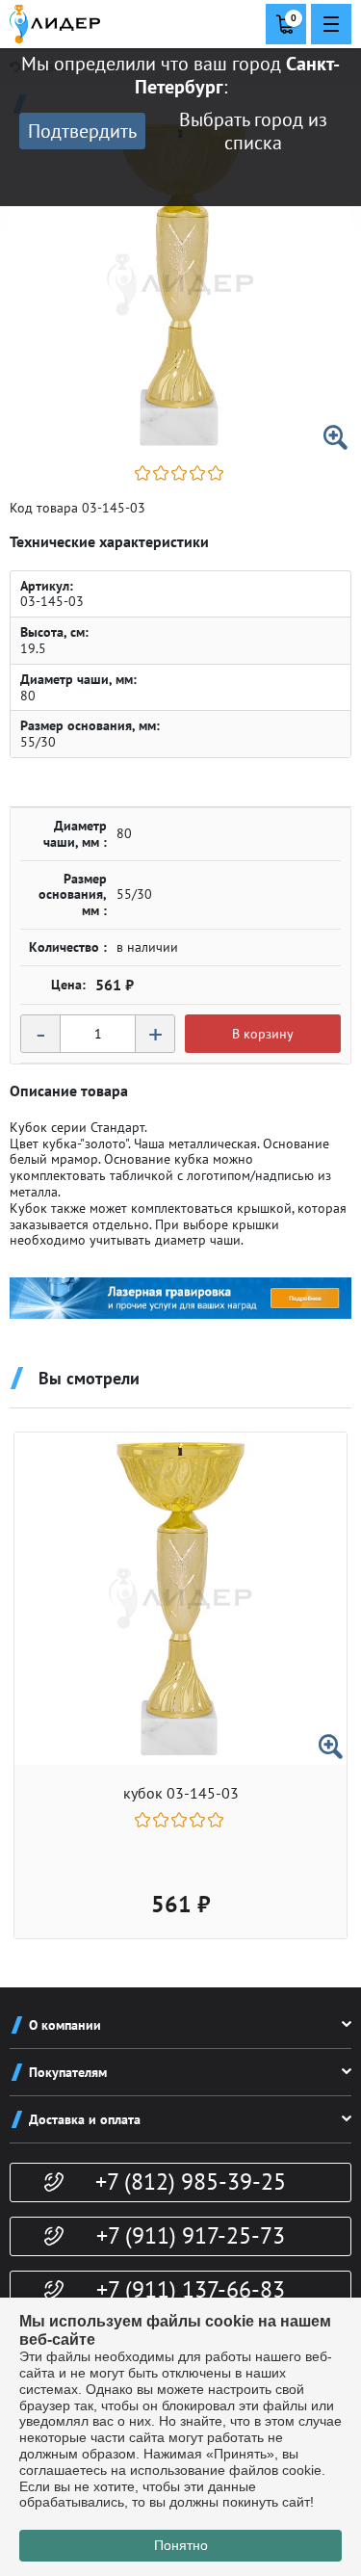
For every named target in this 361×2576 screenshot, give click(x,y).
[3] (180, 473)
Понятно (181, 2545)
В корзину (263, 1034)
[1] (144, 473)
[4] (199, 473)
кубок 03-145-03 (181, 1793)
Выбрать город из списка (253, 131)
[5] (217, 473)
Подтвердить (82, 131)
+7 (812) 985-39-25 (191, 2182)
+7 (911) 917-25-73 (191, 2235)
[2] (162, 473)
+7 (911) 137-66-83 (191, 2289)
